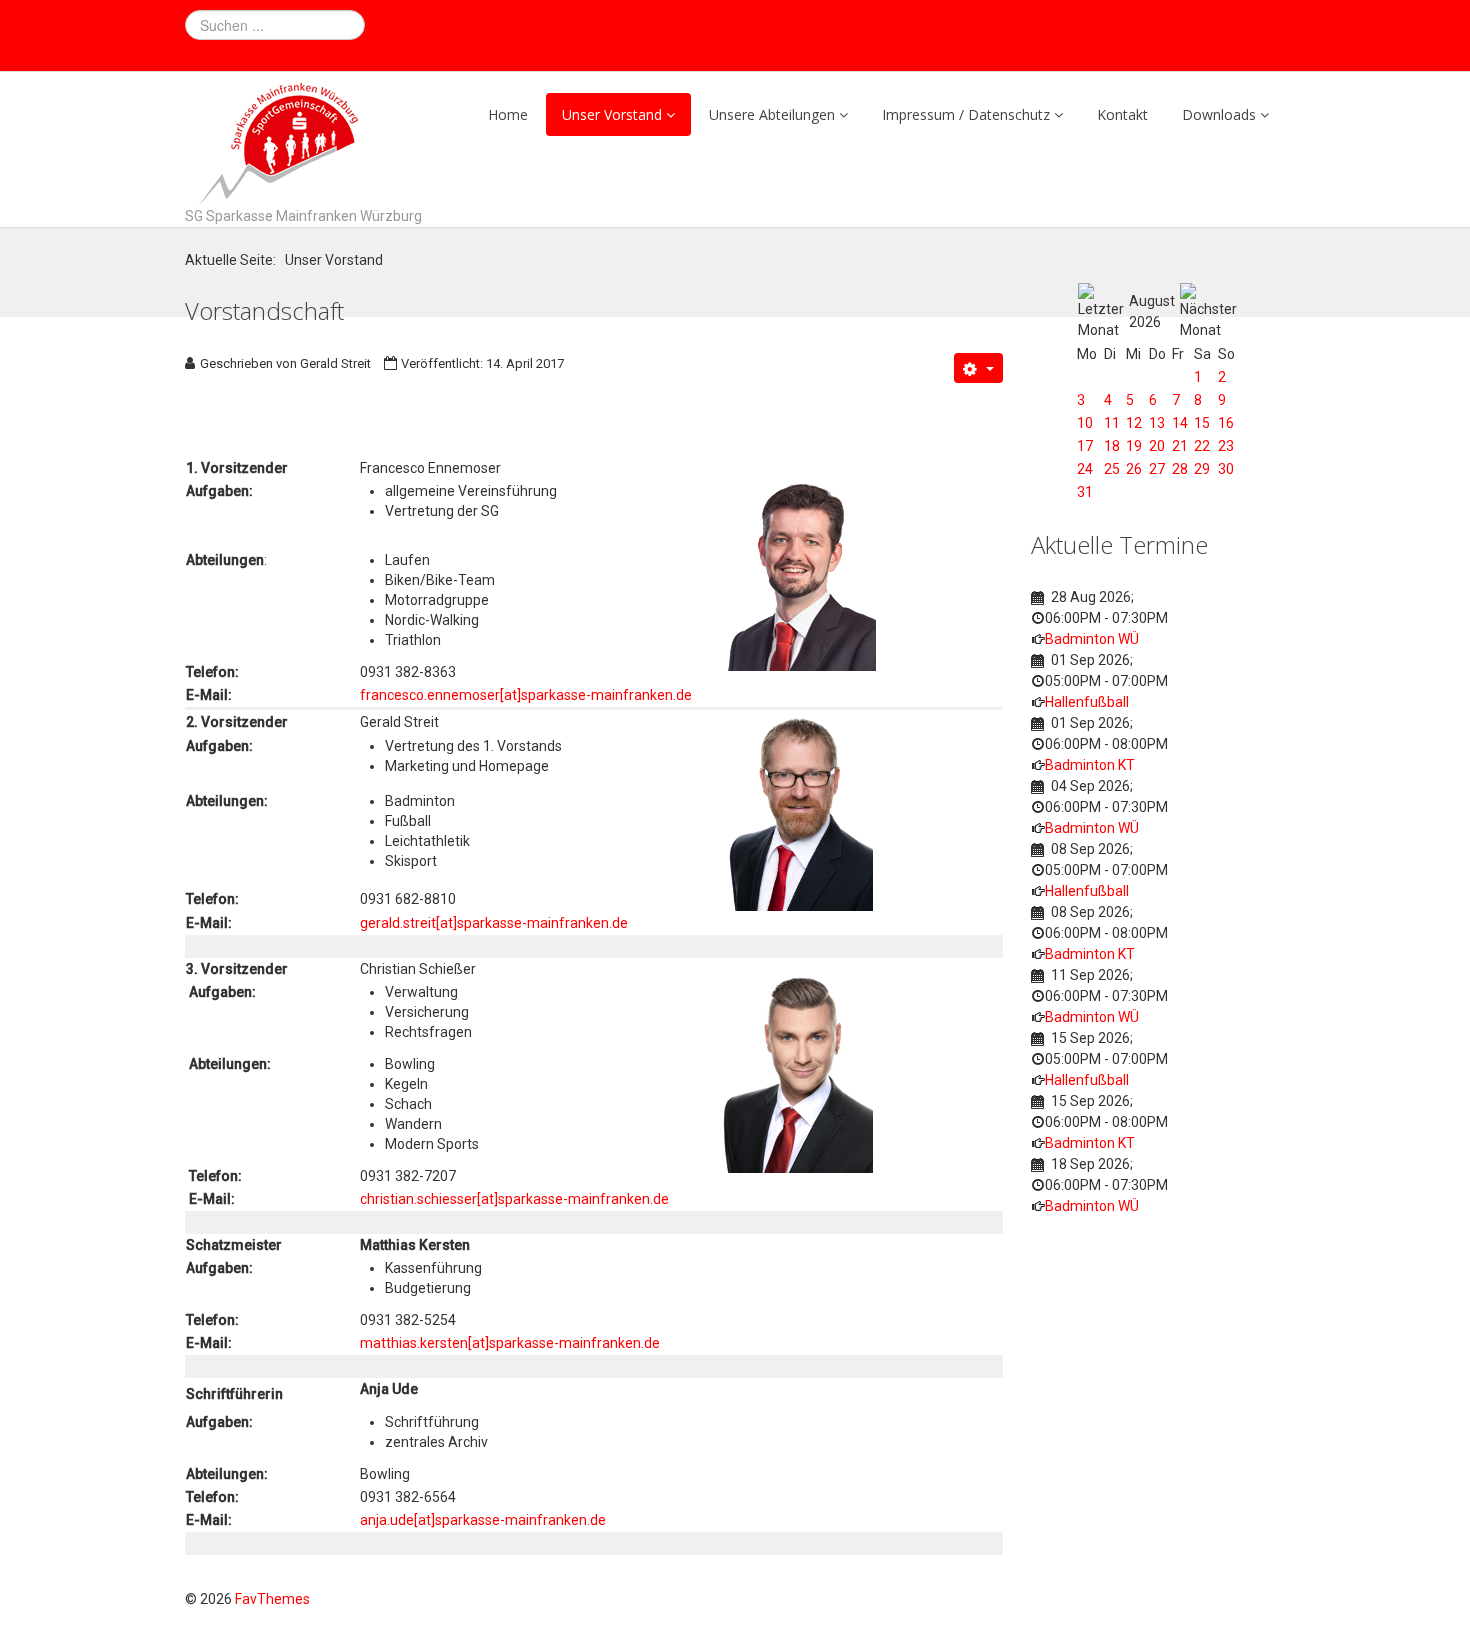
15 (1202, 423)
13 (1157, 423)
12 (1134, 423)
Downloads (1219, 114)
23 (1226, 446)
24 (1085, 469)
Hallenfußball (1087, 702)
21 (1180, 446)
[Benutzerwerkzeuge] (978, 368)
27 (1157, 469)
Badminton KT (1090, 765)
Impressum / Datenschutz (966, 114)
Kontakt (1122, 114)
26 (1134, 469)
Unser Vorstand (612, 114)
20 (1157, 446)
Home (508, 114)
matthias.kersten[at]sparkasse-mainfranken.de (510, 1343)
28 (1180, 469)
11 (1112, 423)
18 (1112, 446)
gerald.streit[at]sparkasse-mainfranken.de (494, 923)
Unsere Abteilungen (772, 114)
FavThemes (272, 1599)
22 (1202, 446)
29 (1202, 469)
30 (1226, 469)
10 (1085, 423)
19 (1134, 446)
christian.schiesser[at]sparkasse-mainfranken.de (514, 1199)
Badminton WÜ (1092, 639)
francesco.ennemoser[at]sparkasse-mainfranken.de (526, 695)
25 (1112, 469)
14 (1180, 423)
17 (1085, 446)
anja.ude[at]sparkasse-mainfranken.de (483, 1520)
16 (1226, 423)
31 (1085, 492)
